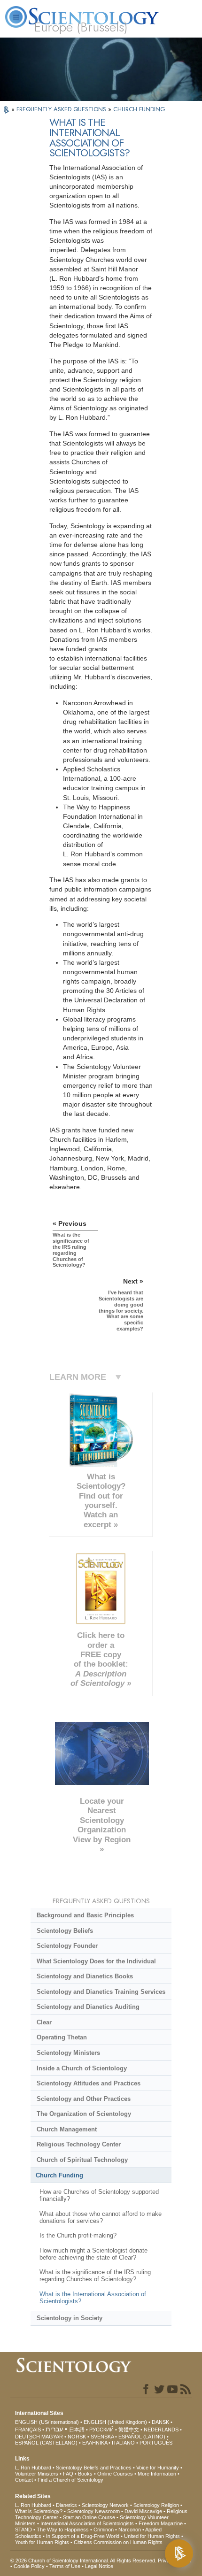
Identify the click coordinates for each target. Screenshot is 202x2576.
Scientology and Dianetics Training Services (101, 1992)
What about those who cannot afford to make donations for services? (101, 2217)
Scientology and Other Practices (84, 2099)
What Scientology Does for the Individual (96, 1961)
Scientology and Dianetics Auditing (88, 2007)
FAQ (68, 2474)
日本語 (77, 2430)
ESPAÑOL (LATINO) (142, 2437)
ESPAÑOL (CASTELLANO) (46, 2443)
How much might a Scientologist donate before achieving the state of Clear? (93, 2254)
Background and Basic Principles (85, 1915)
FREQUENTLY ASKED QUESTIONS (62, 109)
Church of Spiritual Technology (82, 2160)
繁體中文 (129, 2430)
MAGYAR (52, 2437)
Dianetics (66, 2505)
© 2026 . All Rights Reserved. (84, 2561)
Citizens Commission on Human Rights (118, 2542)
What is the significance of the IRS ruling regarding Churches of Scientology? (95, 2276)
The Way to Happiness (63, 2530)
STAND (23, 2530)
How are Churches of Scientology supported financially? (99, 2195)
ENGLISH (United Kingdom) (115, 2422)
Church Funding (59, 2175)
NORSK (77, 2437)
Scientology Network (105, 2505)
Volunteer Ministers (37, 2474)
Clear (44, 2022)
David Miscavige (143, 2511)
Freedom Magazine (161, 2523)
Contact (24, 2480)
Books (85, 2474)
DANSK (160, 2422)
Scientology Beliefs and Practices (94, 2468)
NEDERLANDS (161, 2430)
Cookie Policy (29, 2566)
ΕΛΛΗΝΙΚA (95, 2443)
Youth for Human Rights (42, 2542)
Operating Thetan (62, 2037)
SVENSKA (102, 2437)
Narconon (130, 2530)
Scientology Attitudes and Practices (89, 2083)
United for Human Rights (152, 2536)
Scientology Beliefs (65, 1931)
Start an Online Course (89, 2517)
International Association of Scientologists (87, 2523)
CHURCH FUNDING (139, 109)
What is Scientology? (39, 2511)
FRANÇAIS (28, 2430)
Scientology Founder (67, 1946)
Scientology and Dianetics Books (85, 1976)
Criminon (104, 2530)
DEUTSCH (27, 2437)
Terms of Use (65, 2566)
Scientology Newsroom (93, 2511)
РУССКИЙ (101, 2430)
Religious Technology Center (79, 2144)
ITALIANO (123, 2443)
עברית (54, 2429)
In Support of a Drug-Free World (83, 2536)
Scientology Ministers (68, 2053)
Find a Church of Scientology (70, 2480)
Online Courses (115, 2474)
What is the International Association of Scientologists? (93, 2298)
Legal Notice (99, 2566)
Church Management (67, 2129)
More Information (157, 2474)
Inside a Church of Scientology (82, 2068)
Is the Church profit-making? (78, 2235)
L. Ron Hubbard (33, 2468)
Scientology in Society (70, 2318)
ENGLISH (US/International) (47, 2422)
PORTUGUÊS (156, 2443)
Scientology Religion (156, 2505)
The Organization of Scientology (84, 2114)
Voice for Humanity (158, 2468)
